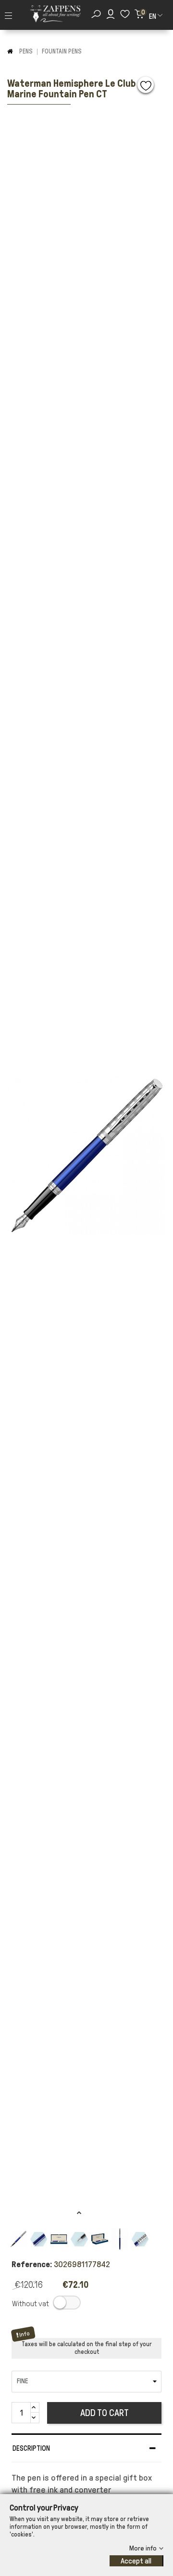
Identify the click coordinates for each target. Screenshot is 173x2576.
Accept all (136, 2561)
